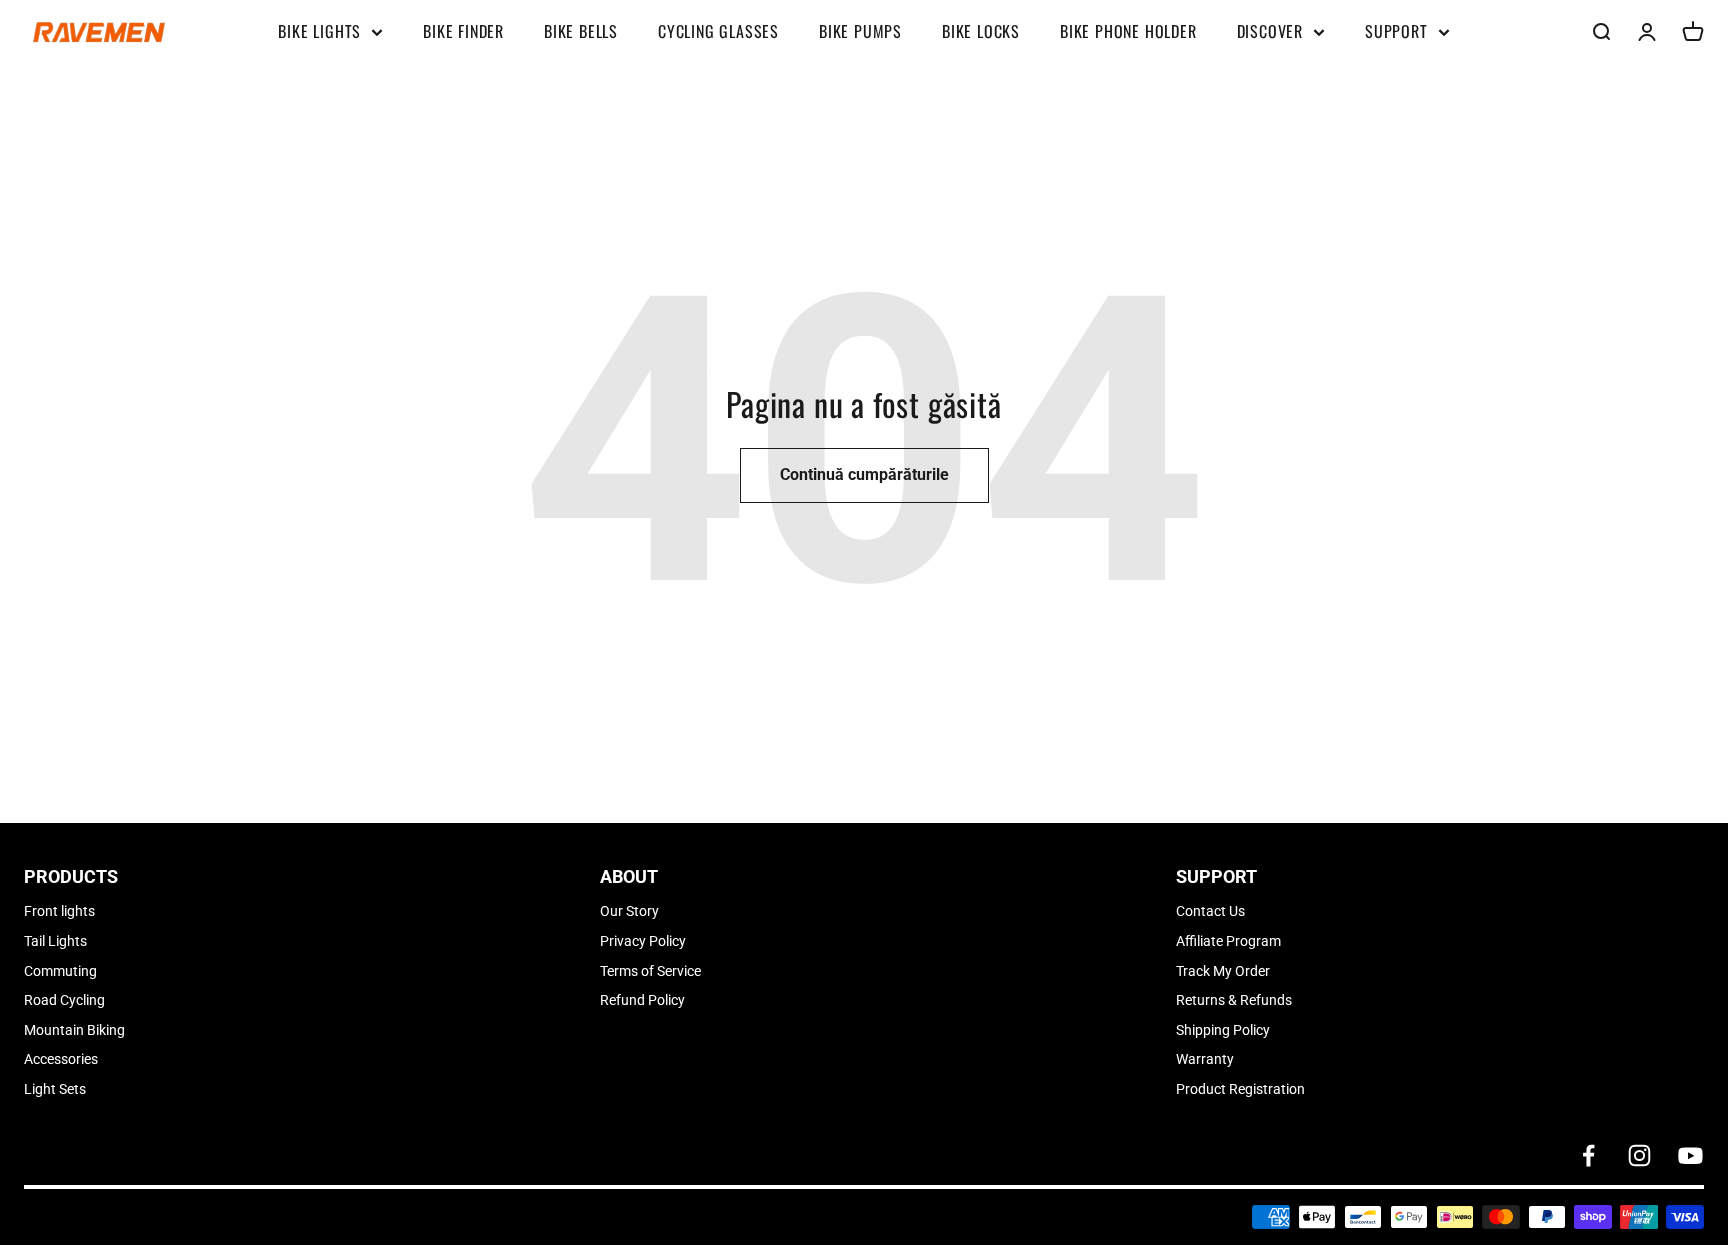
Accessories (61, 1059)
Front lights (59, 911)
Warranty (1205, 1059)
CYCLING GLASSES (718, 31)
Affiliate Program (1228, 941)
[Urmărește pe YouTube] (1690, 1155)
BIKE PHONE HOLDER (1128, 31)
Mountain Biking (74, 1030)
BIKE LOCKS (981, 31)
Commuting (60, 971)
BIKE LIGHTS (319, 31)
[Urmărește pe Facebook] (1588, 1155)
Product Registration (1240, 1089)
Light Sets (55, 1089)
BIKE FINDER (463, 31)
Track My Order (1223, 971)
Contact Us (1210, 911)
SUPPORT (1396, 31)
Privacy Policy (643, 941)
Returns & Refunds (1234, 1000)
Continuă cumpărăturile (864, 474)
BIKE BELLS (581, 31)
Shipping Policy (1223, 1030)
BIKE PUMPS (860, 31)
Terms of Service (650, 971)
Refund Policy (642, 1000)
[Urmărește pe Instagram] (1639, 1155)
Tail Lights (55, 941)
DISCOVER (1270, 31)
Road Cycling (64, 1000)
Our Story (629, 911)
